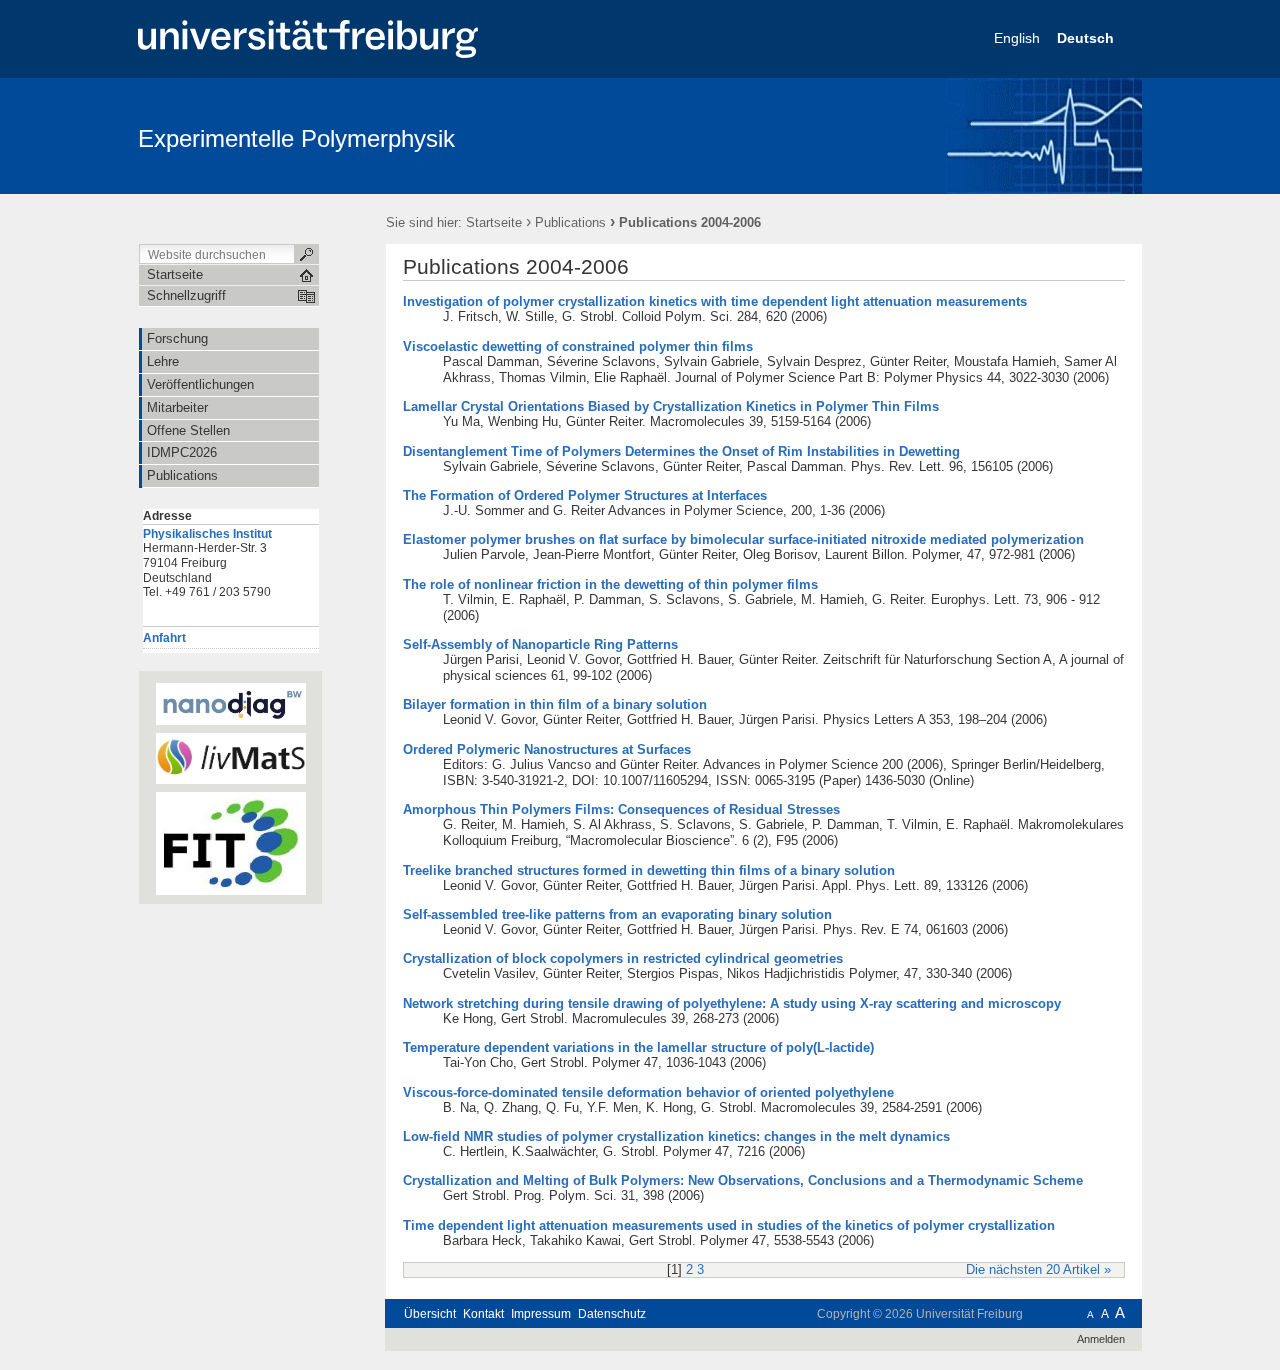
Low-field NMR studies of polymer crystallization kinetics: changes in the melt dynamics (676, 1136)
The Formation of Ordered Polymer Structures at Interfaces (585, 495)
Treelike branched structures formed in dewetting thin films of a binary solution (649, 870)
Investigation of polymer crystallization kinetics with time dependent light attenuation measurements (715, 301)
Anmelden (1101, 1339)
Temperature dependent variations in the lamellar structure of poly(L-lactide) (638, 1047)
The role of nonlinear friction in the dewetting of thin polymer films (610, 584)
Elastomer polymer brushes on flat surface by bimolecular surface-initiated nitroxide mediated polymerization (743, 539)
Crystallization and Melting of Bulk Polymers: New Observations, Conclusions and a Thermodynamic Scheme (743, 1180)
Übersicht (430, 1314)
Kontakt (483, 1314)
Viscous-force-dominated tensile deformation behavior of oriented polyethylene (648, 1092)
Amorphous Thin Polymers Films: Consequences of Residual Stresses (621, 809)
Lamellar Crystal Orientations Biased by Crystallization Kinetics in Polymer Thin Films (671, 406)
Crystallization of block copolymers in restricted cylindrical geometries (623, 958)
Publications (570, 222)
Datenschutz (612, 1314)
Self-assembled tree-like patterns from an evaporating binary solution (617, 914)
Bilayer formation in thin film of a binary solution (555, 704)
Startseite (494, 222)
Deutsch (1087, 38)
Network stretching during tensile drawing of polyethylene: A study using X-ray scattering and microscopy (732, 1003)
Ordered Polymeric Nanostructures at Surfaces (547, 749)
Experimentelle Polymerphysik (296, 138)
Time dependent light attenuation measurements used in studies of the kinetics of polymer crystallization (729, 1225)
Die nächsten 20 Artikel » (1038, 1270)
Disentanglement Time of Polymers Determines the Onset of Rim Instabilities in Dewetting (681, 451)
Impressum (541, 1314)
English (1019, 38)
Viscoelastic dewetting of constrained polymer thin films (578, 346)
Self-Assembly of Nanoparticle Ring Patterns (540, 644)
